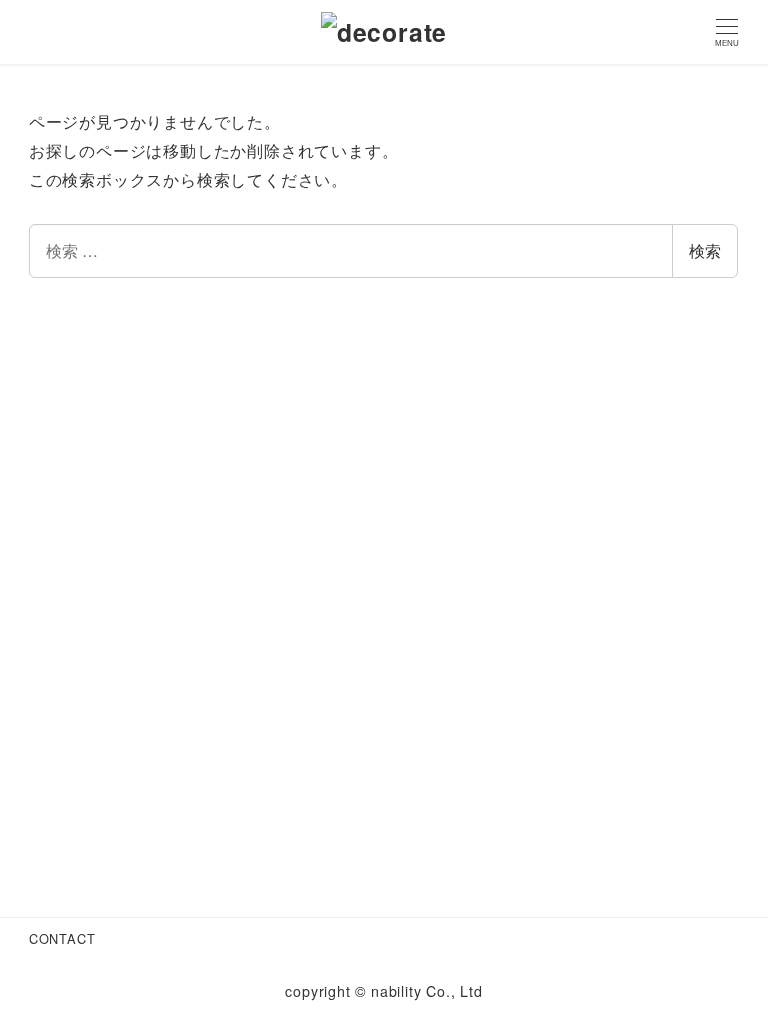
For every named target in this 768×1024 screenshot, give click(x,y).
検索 (705, 250)
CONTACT (62, 938)
